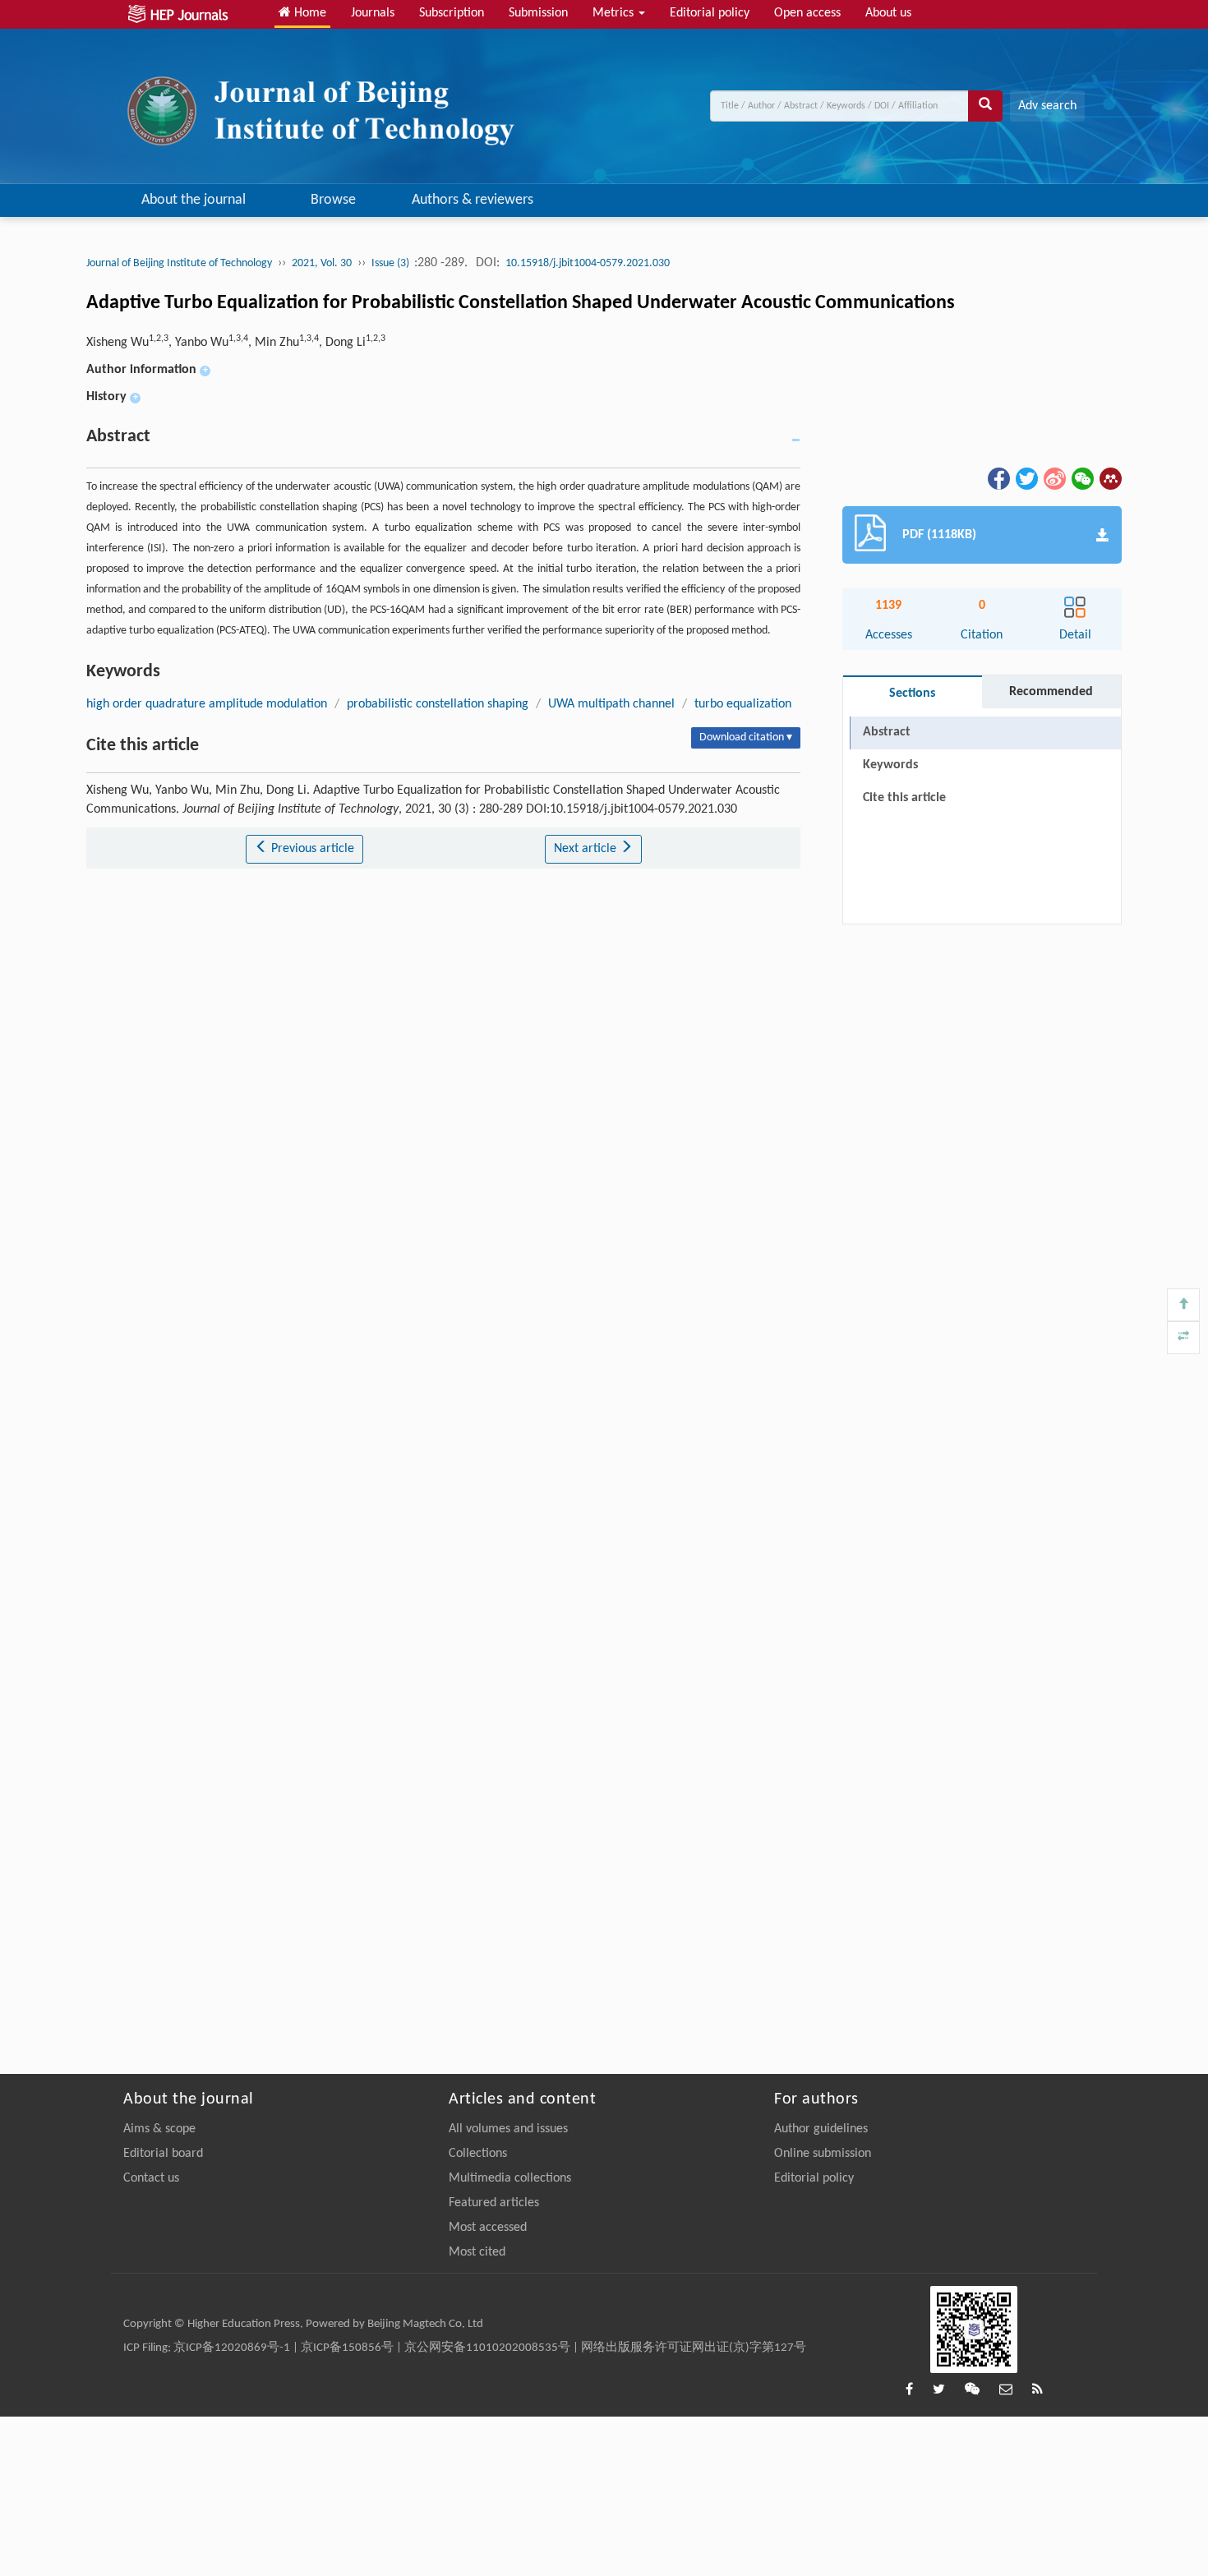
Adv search (1047, 106)
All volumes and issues (508, 2129)
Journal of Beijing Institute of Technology (179, 263)
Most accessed (488, 2228)
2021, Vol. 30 (322, 263)
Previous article (311, 849)
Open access (807, 13)
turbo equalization (743, 704)
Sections (912, 694)
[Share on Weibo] (1054, 479)
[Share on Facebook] (998, 479)
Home (309, 13)
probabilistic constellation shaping (438, 704)
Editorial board (163, 2154)
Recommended (1051, 692)
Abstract (887, 732)
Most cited (477, 2252)
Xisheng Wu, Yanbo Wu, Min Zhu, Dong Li (236, 343)
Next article (587, 849)
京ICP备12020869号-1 (232, 2348)
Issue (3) (392, 263)
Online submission (823, 2154)
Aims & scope (159, 2129)
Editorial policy (710, 13)
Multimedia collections (510, 2178)
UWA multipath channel (611, 704)
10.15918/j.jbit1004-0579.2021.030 (588, 263)
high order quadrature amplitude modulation (207, 704)
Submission (538, 13)
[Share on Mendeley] (1109, 479)
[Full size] (1183, 1338)
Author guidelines (821, 2129)
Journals (373, 13)
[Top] (1183, 1305)
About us (888, 13)
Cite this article (904, 798)
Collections (478, 2154)
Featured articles (494, 2203)
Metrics (615, 13)
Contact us (151, 2178)
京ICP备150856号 (347, 2348)
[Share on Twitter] (1026, 479)
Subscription (452, 13)
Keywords (890, 765)
